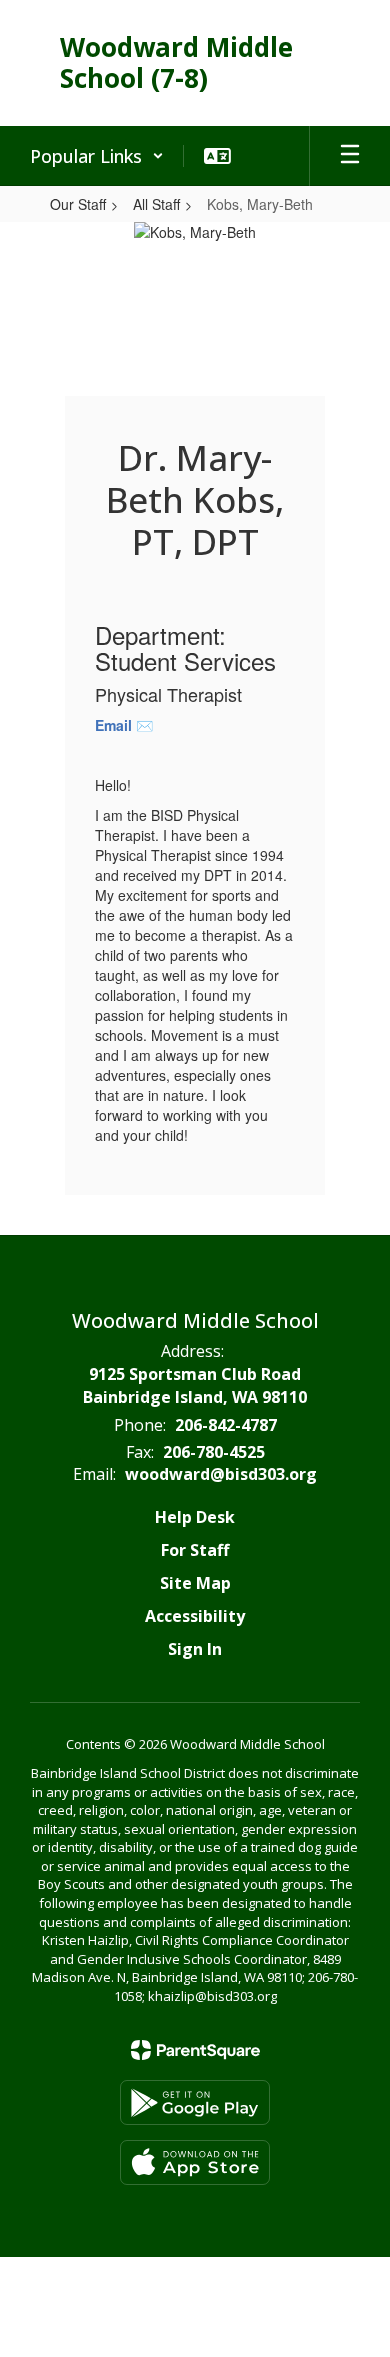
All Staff (156, 204)
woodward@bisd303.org (221, 1474)
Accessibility (195, 1616)
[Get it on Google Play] (195, 2102)
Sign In (195, 1649)
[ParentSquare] (195, 2050)
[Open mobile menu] (350, 156)
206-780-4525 (214, 1452)
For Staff (195, 1550)
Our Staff (78, 204)
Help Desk (195, 1517)
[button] (97, 156)
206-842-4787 (226, 1425)
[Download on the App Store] (195, 2162)
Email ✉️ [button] (126, 725)
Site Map (195, 1583)
